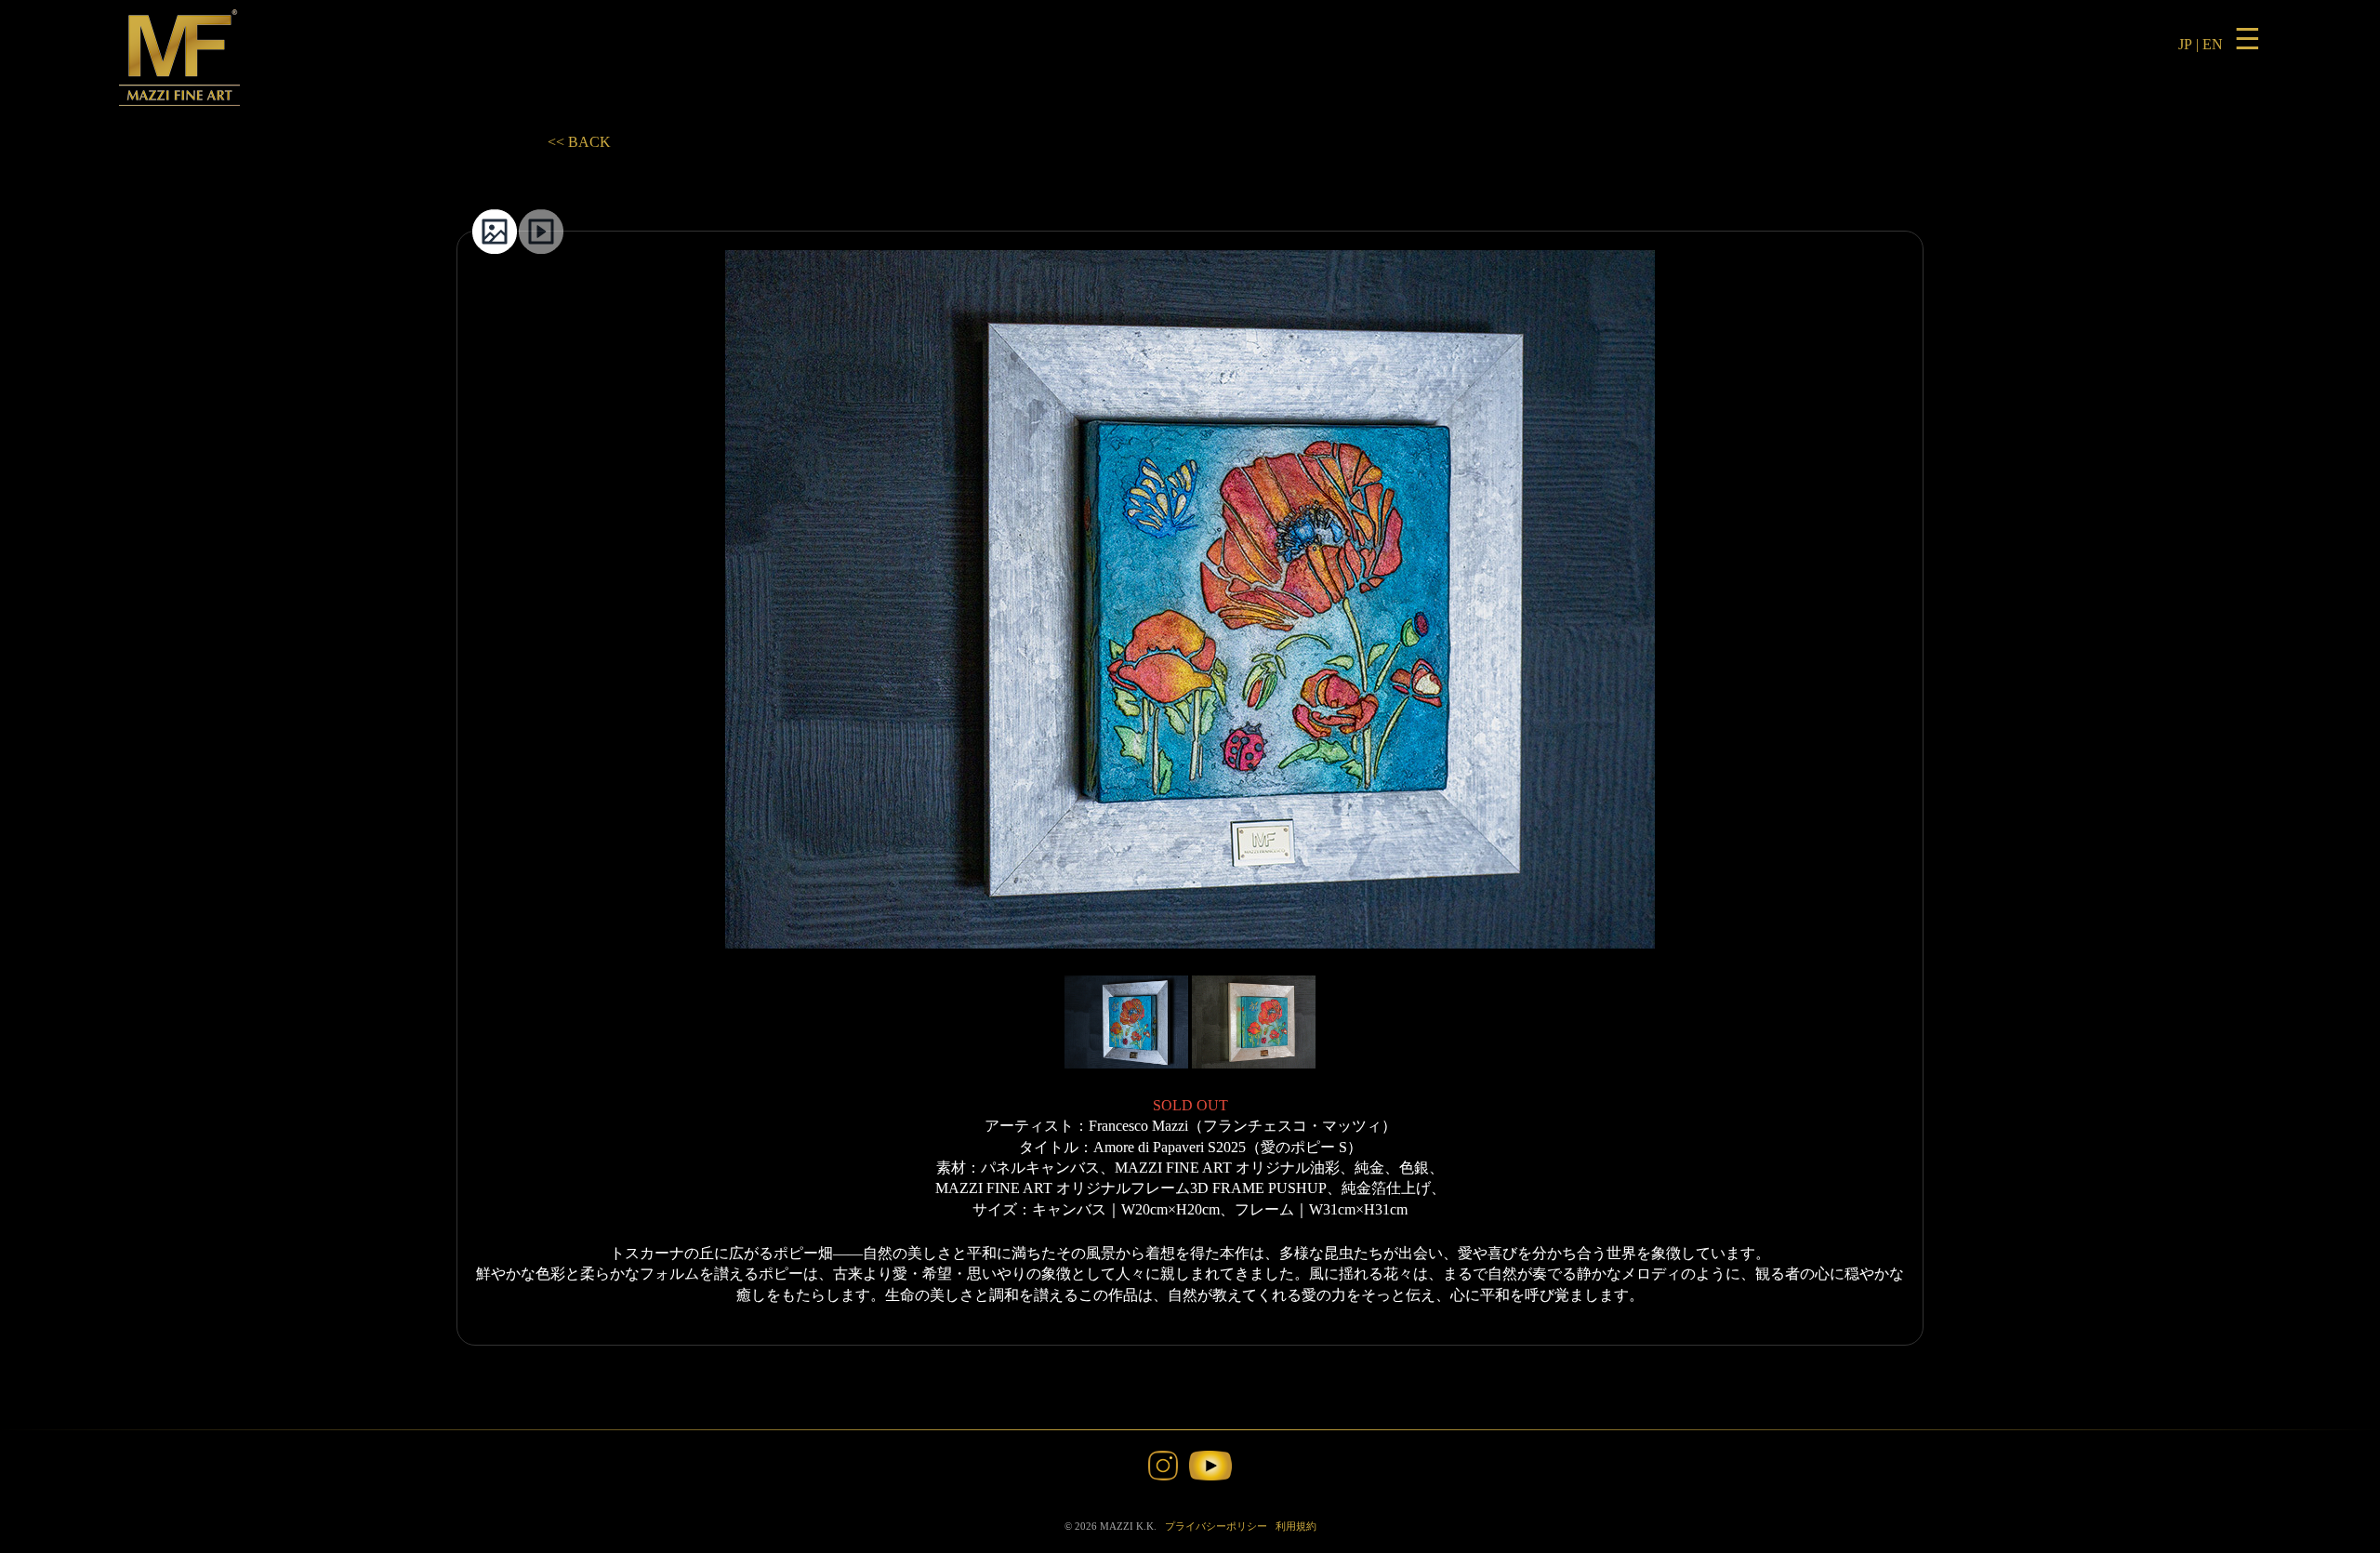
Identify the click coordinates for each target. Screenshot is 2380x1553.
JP (2185, 44)
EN (2213, 44)
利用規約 (1296, 1526)
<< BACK (579, 142)
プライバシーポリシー (1216, 1526)
